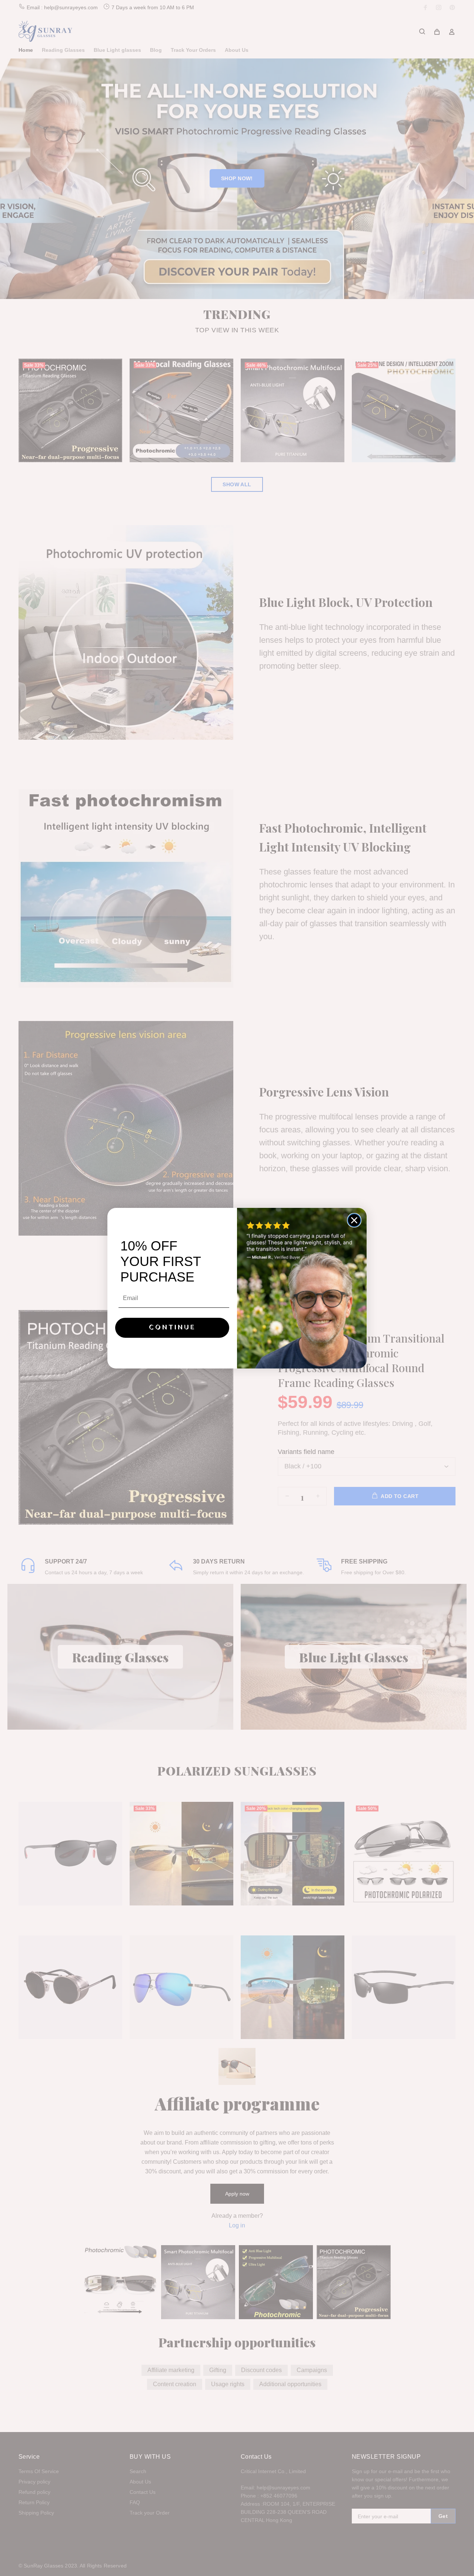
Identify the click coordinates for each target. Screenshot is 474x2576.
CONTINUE (172, 1328)
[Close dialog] (354, 1220)
